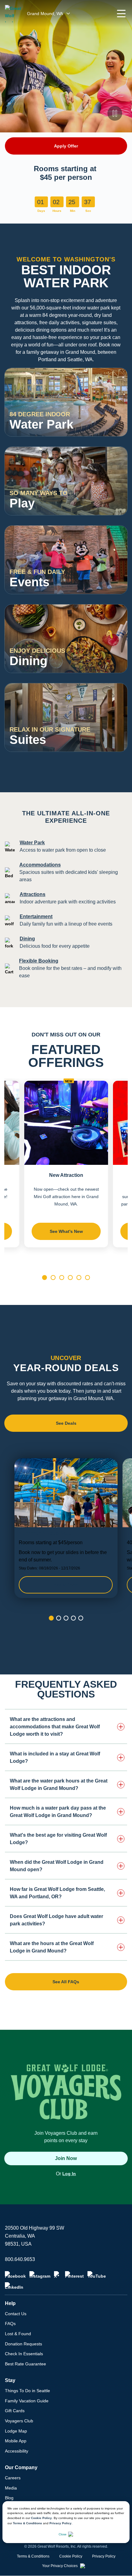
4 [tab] (70, 1278)
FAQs (10, 2324)
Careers (13, 2478)
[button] (121, 14)
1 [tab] (45, 1278)
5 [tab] (79, 1278)
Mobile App (16, 2441)
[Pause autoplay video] (115, 113)
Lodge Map (16, 2431)
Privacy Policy (60, 2523)
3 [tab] (62, 1278)
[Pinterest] (74, 2275)
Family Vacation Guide (27, 2401)
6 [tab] (87, 1278)
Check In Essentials (24, 2354)
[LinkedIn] (14, 2286)
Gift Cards (15, 2411)
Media (11, 2488)
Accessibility (17, 2451)
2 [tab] (53, 1278)
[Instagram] (40, 2275)
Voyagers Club (19, 2421)
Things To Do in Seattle (27, 2391)
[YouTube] (97, 2275)
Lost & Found (18, 2334)
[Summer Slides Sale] (66, 1528)
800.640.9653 (20, 2259)
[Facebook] (15, 2275)
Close (63, 2534)
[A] (115, 424)
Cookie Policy (41, 2518)
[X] (58, 2275)
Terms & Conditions (27, 2523)
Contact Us (16, 2314)
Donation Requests (23, 2344)
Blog (9, 2498)
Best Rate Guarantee (25, 2364)
